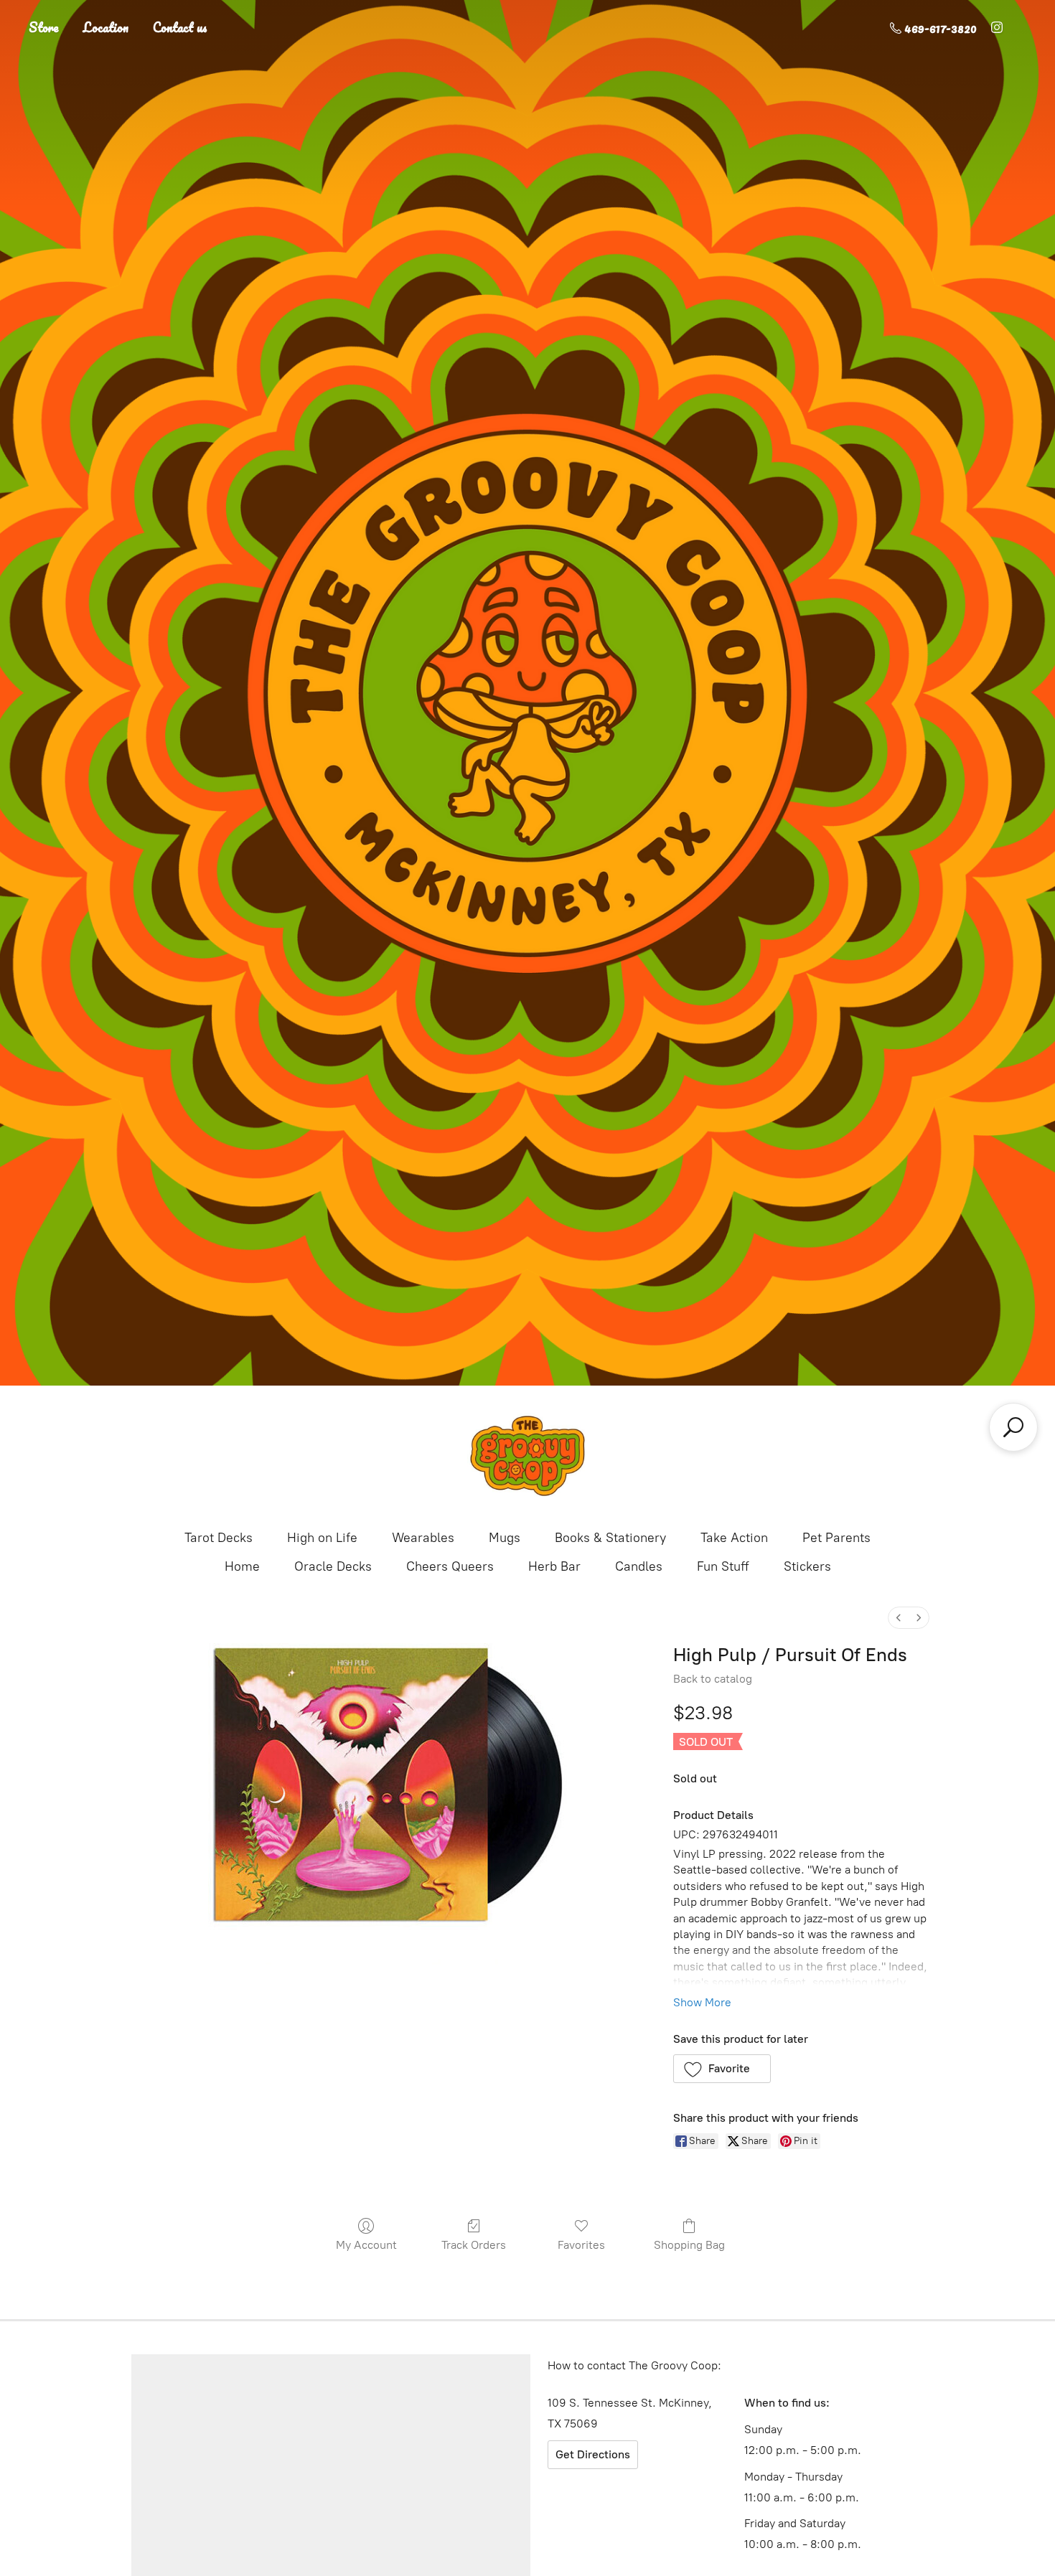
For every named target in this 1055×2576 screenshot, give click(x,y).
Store (44, 27)
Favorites (581, 2245)
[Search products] (1013, 1427)
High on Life (322, 1538)
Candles (639, 1566)
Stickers (807, 1566)
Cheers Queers (450, 1566)
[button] (722, 2069)
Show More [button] (702, 2002)
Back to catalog (713, 1679)
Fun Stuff (723, 1566)
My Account (366, 2245)
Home (242, 1566)
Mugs (505, 1538)
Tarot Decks (219, 1538)
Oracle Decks (333, 1566)
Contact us (180, 27)
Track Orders (474, 2245)
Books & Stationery (610, 1538)
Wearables (423, 1538)
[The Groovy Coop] (527, 1456)
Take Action (734, 1538)
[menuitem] (899, 1618)
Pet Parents (836, 1538)
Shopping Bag (689, 2245)
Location (106, 27)
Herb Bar (554, 1566)
